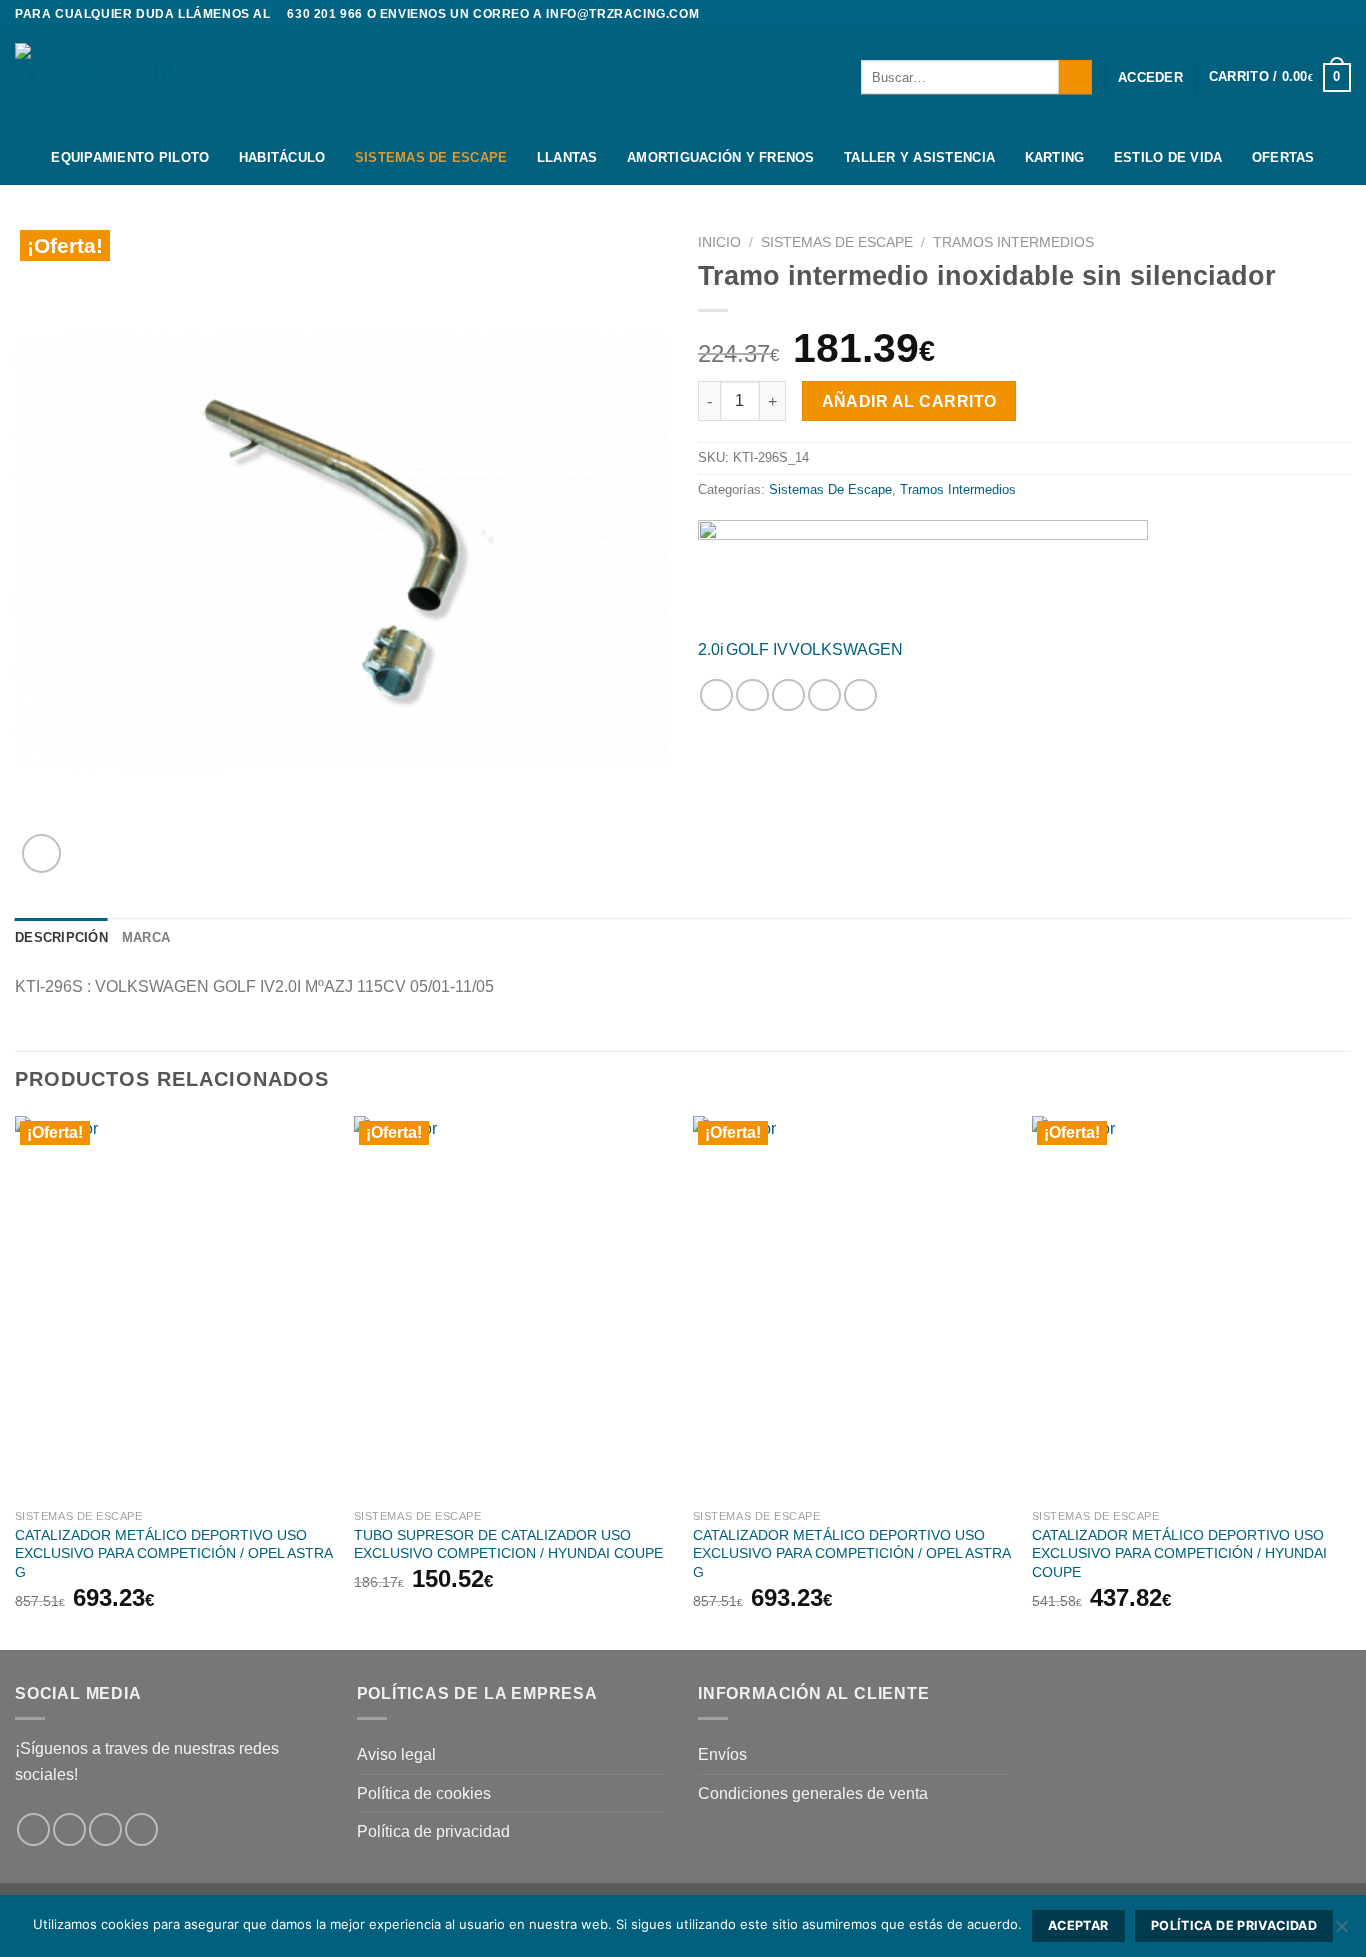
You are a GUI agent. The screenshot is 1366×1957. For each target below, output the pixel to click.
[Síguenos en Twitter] (1341, 15)
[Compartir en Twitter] (752, 695)
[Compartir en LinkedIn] (860, 695)
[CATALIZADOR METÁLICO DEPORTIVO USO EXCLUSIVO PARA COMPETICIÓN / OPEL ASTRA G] (174, 1307)
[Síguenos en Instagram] (1322, 15)
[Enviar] (1075, 77)
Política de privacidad (433, 1831)
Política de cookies (424, 1793)
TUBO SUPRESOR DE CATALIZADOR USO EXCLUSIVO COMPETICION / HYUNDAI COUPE (508, 1544)
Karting (1055, 157)
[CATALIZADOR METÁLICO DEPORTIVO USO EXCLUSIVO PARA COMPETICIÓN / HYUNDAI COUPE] (1191, 1307)
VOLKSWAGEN (846, 649)
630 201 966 (325, 14)
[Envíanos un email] (141, 1829)
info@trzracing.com (622, 14)
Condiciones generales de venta (813, 1793)
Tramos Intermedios (1013, 242)
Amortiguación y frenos (721, 157)
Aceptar (1078, 1925)
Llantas (567, 157)
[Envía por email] (788, 695)
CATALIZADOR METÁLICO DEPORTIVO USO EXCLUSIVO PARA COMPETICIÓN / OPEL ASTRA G (173, 1553)
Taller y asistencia (919, 157)
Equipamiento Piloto (130, 157)
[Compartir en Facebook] (716, 695)
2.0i (711, 649)
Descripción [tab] (61, 937)
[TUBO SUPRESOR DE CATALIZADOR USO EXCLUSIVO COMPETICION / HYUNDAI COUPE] (513, 1307)
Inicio (719, 242)
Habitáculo (282, 157)
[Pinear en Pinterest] (824, 695)
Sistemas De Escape (431, 157)
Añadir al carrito (909, 401)
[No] (1341, 1932)
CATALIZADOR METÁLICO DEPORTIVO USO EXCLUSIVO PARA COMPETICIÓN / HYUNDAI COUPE (1179, 1553)
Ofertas (1283, 157)
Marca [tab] (146, 937)
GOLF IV (757, 649)
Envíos (722, 1754)
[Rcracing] (923, 570)
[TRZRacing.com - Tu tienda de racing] (115, 79)
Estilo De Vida (1168, 157)
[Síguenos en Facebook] (1303, 15)
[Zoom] (41, 853)
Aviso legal (396, 1754)
